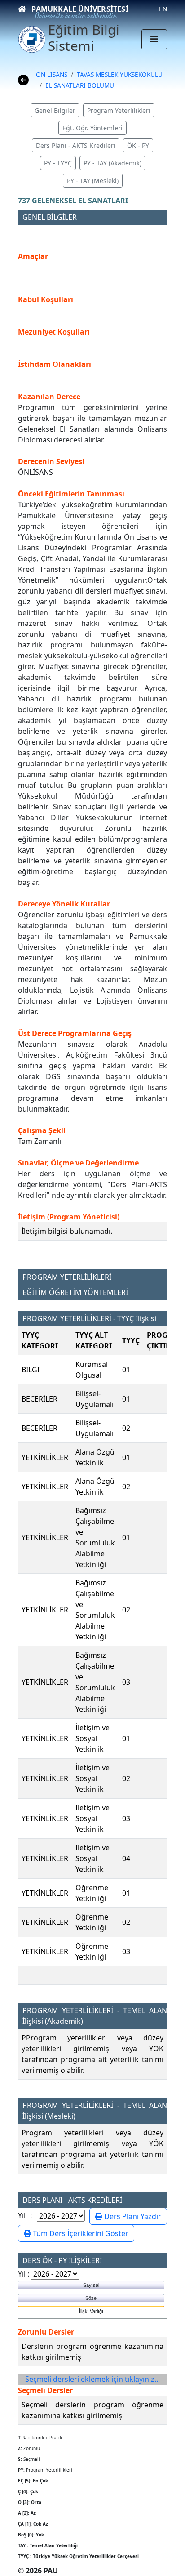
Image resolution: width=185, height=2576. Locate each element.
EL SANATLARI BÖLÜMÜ (80, 85)
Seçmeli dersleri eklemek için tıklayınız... (92, 2379)
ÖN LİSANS (52, 74)
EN (163, 9)
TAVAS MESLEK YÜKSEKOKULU (120, 74)
